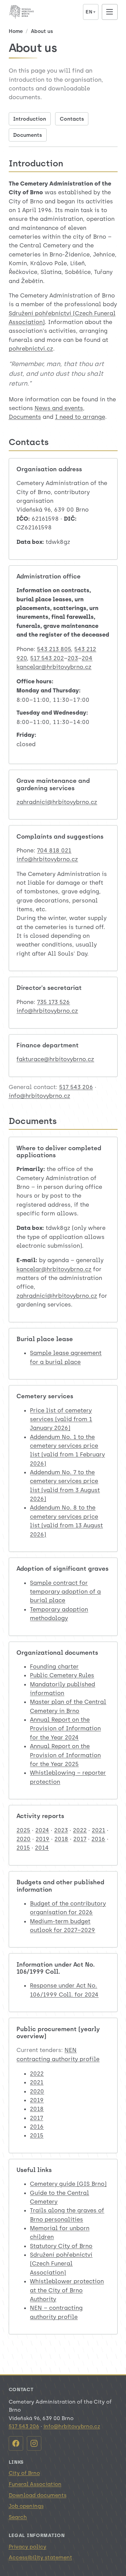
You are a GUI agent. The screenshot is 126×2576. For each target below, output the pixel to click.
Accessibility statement (40, 2557)
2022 (80, 1830)
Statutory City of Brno (61, 2246)
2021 (98, 1830)
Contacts (72, 119)
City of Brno (24, 2473)
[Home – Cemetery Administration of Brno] (44, 12)
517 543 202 (47, 658)
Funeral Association (35, 2484)
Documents (28, 135)
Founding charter (54, 1666)
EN (91, 12)
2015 (23, 1848)
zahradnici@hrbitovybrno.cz (57, 802)
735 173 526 (53, 1002)
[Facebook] (16, 2443)
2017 (80, 1839)
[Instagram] (34, 2443)
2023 (61, 1830)
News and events (59, 408)
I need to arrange (80, 417)
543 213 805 (54, 649)
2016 (98, 1839)
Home (16, 31)
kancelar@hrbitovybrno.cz (54, 667)
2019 (43, 1839)
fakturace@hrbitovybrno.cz (55, 1059)
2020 (24, 1839)
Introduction (30, 119)
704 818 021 (54, 850)
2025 (23, 1830)
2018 (61, 1839)
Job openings (26, 2506)
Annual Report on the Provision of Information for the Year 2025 (65, 1755)
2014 (42, 1848)
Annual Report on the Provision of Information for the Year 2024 (65, 1728)
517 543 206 (76, 1087)
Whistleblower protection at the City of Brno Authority (67, 2290)
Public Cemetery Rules (62, 1675)
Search (18, 2517)
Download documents (38, 2495)
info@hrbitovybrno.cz (47, 859)
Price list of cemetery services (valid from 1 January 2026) (61, 1419)
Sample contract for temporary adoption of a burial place (65, 1592)
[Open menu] (110, 12)
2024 (42, 1830)
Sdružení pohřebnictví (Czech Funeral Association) (61, 2264)
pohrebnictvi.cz (31, 349)
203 (73, 658)
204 (87, 658)
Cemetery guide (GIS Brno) (68, 2184)
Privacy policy (28, 2547)
